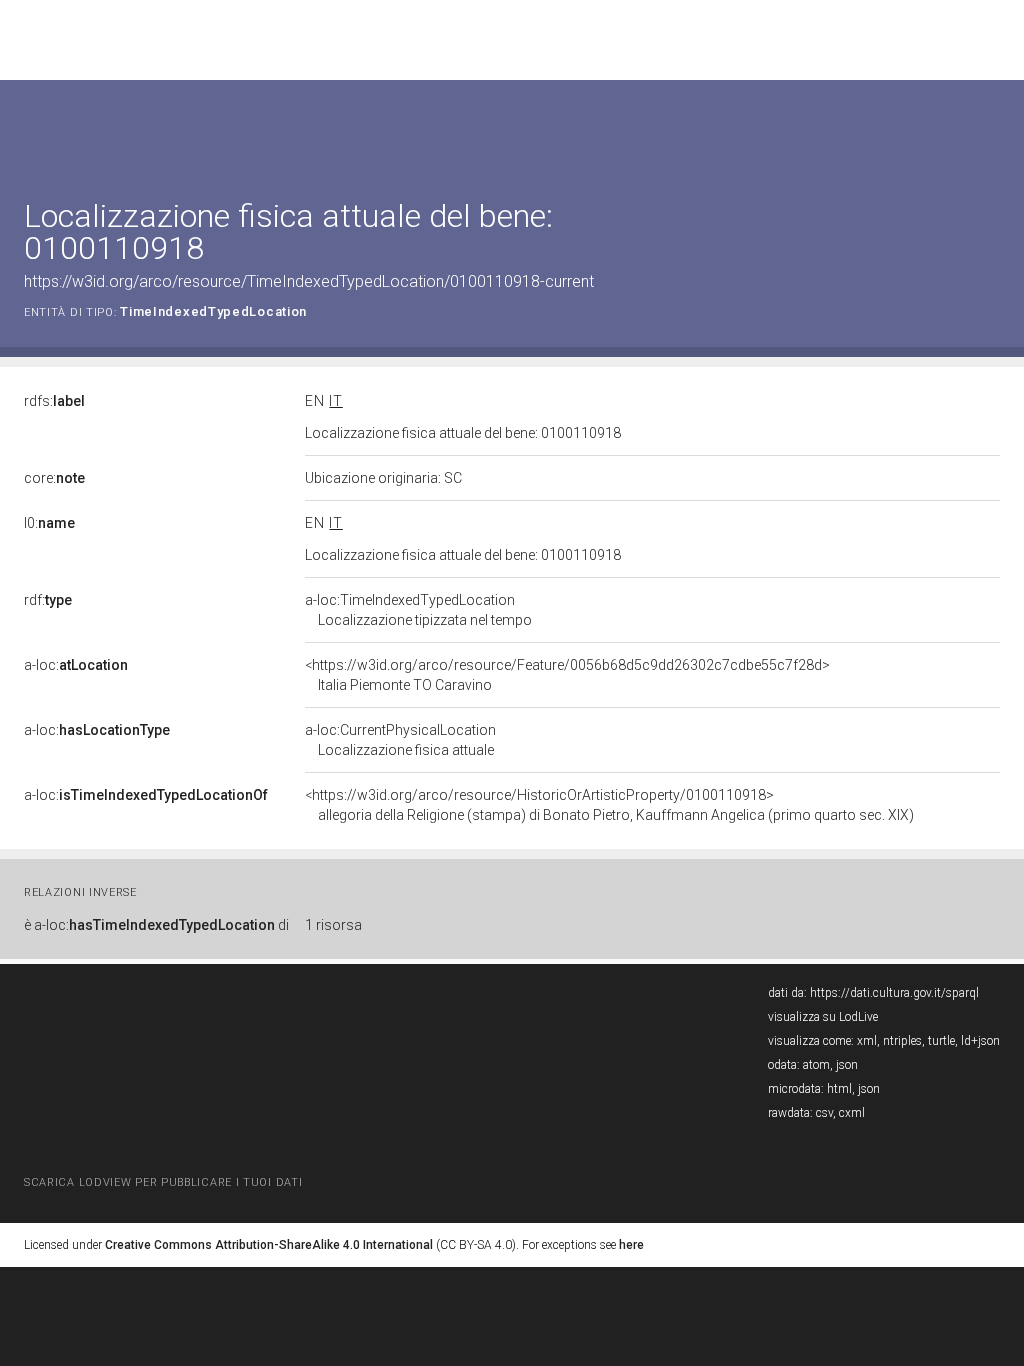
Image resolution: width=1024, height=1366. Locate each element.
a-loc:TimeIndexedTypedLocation (418, 610)
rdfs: (54, 401)
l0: (49, 523)
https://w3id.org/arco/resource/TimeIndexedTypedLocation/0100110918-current (309, 281)
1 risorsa (333, 925)
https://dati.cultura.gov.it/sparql (894, 993)
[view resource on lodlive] (990, 129)
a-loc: (76, 665)
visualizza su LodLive (823, 1017)
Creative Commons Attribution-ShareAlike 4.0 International (269, 1245)
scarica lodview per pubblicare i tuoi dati (163, 1182)
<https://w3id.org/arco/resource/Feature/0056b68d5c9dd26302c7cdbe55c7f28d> (567, 675)
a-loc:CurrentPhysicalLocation (400, 740)
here (631, 1245)
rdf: (48, 600)
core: (54, 478)
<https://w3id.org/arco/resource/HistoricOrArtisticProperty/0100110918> (609, 805)
